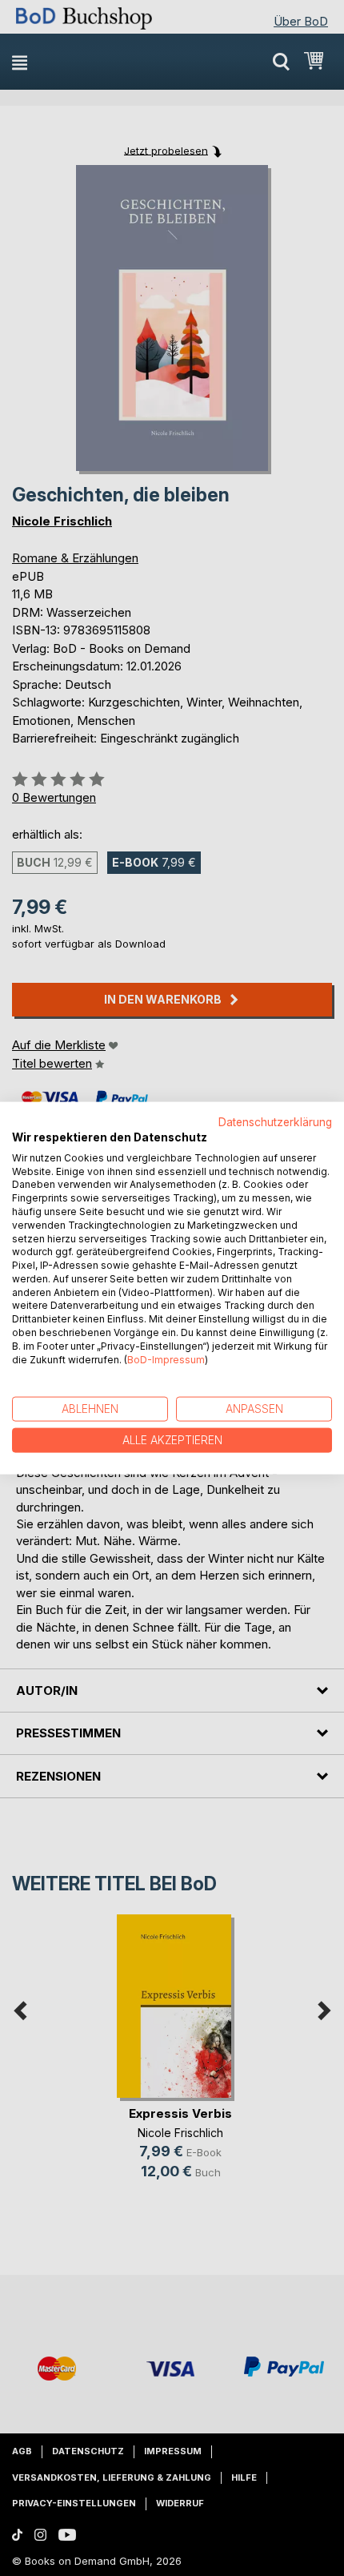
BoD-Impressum (166, 1359)
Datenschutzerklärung (275, 1122)
